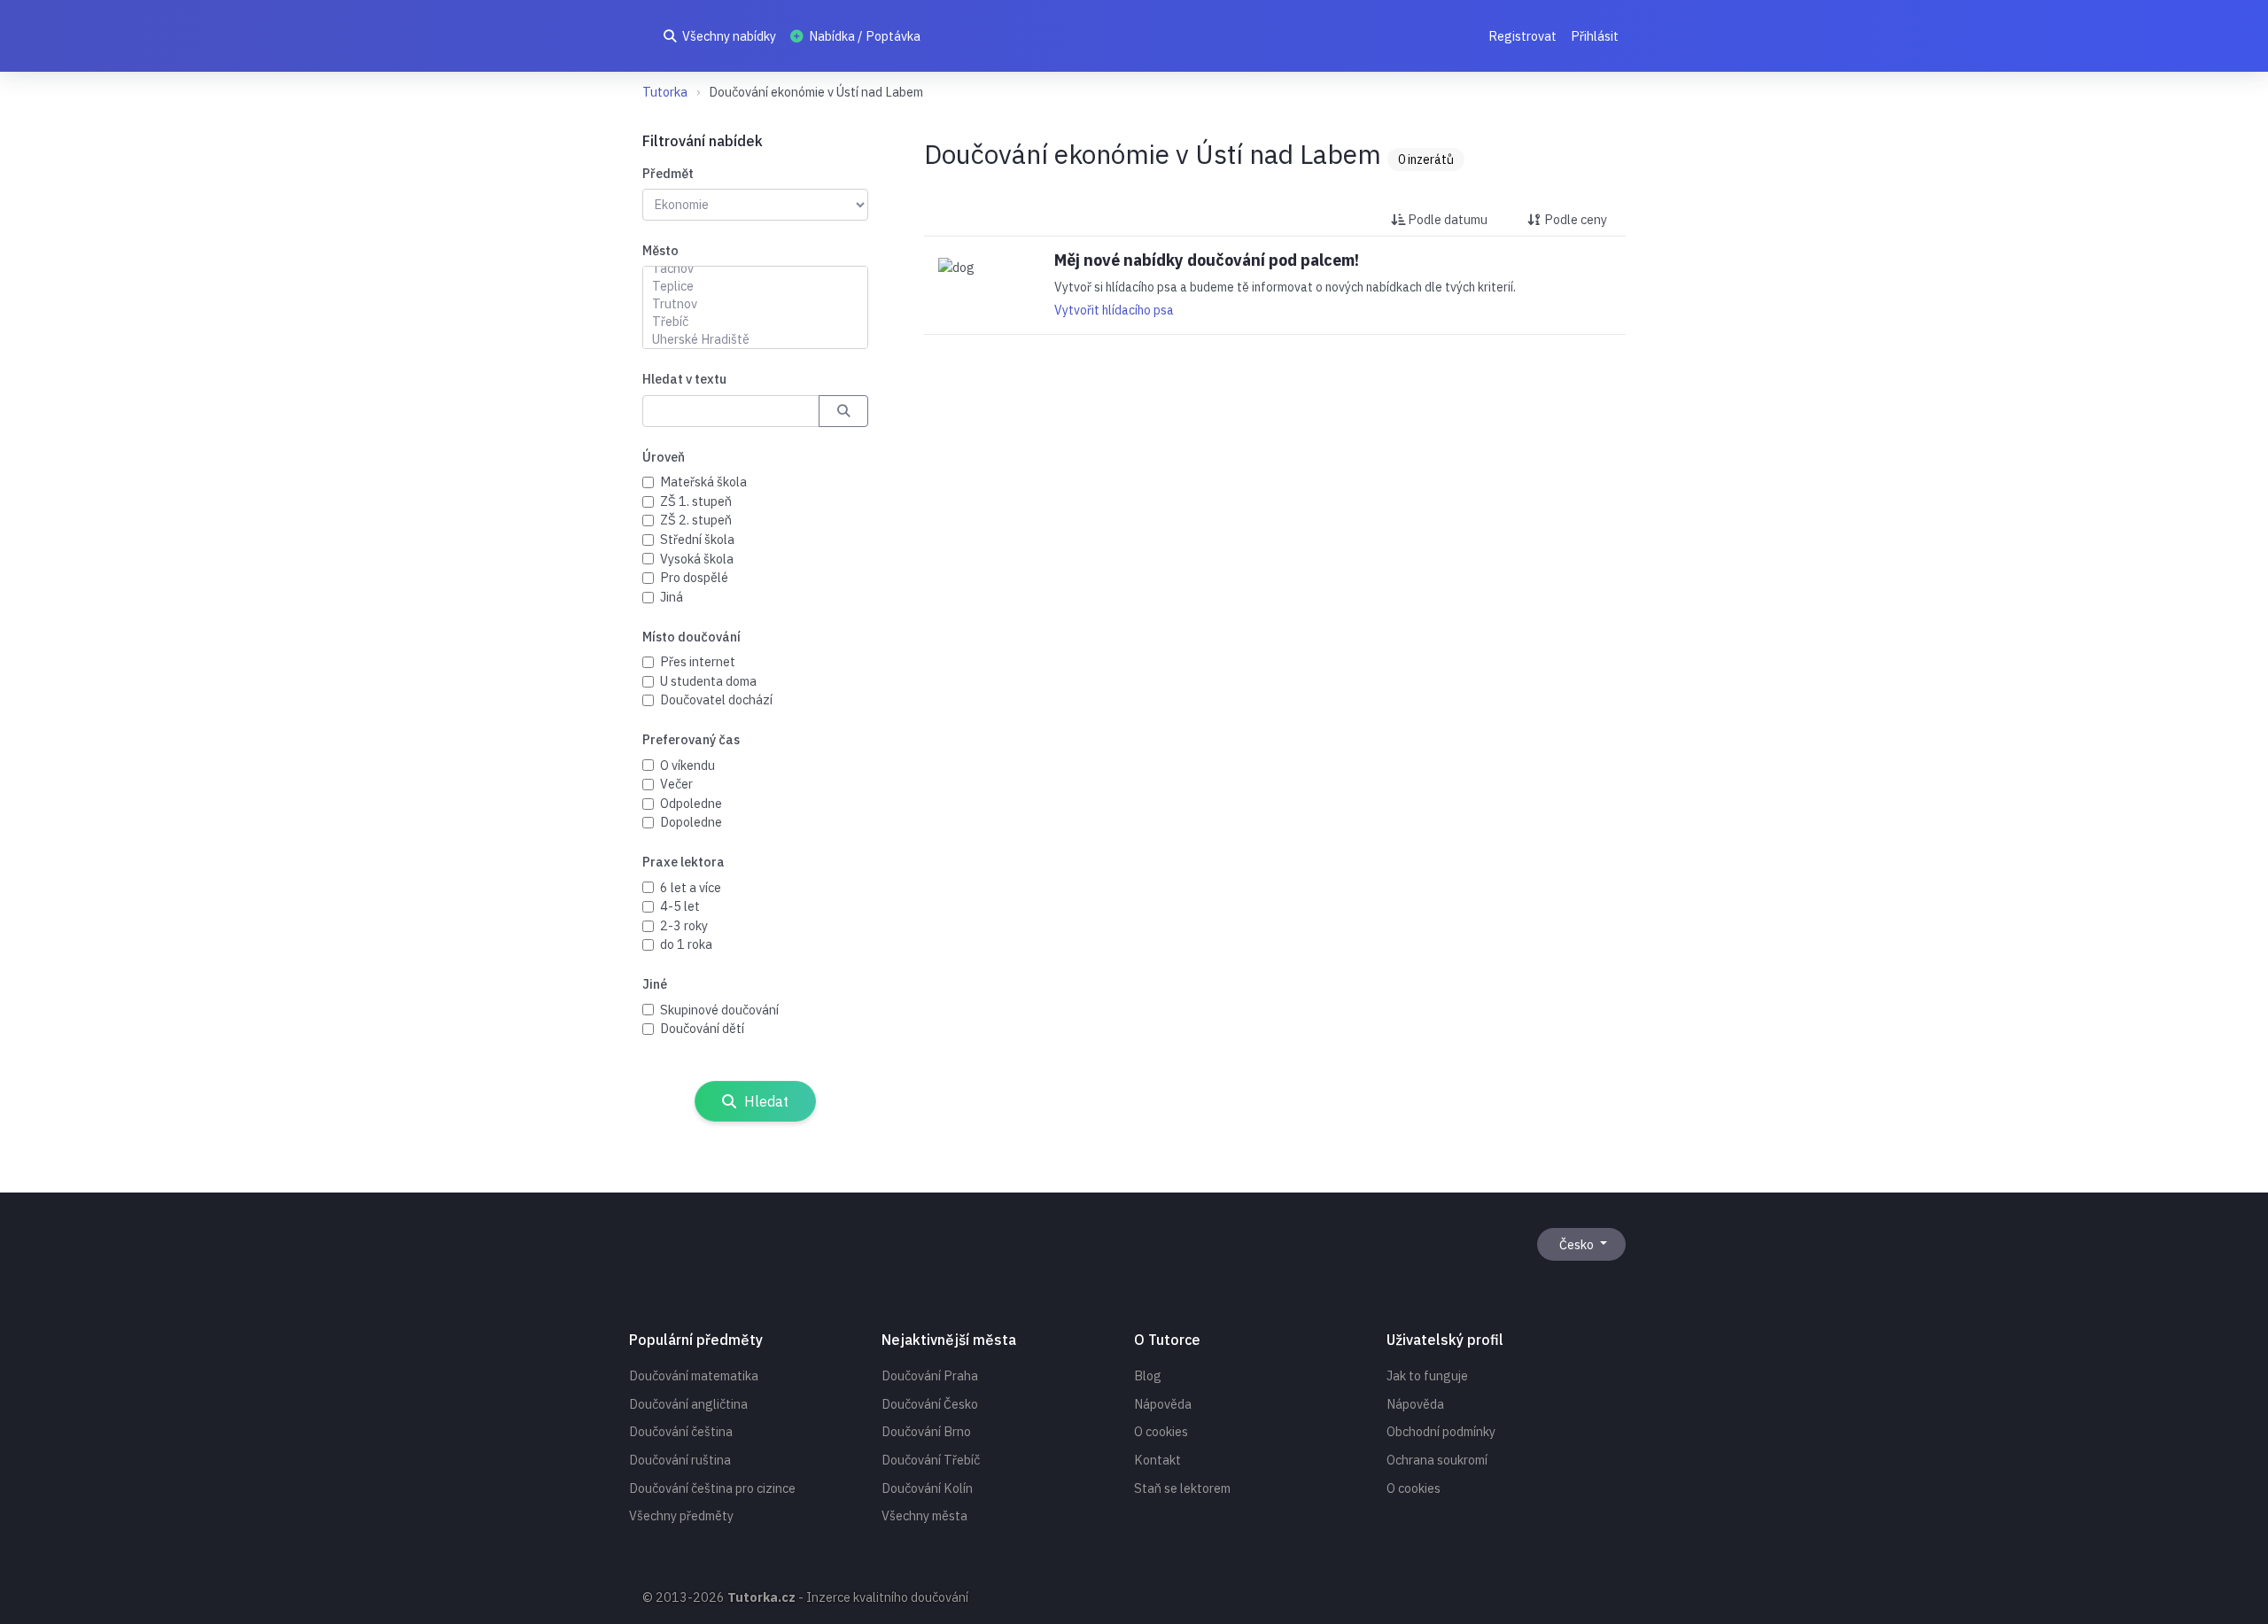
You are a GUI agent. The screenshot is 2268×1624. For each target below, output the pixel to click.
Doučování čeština (681, 1431)
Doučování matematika (694, 1375)
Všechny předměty (681, 1515)
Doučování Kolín (927, 1488)
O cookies (1161, 1431)
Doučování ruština (680, 1460)
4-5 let (680, 906)
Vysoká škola (697, 559)
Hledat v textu (684, 379)
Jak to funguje (1427, 1375)
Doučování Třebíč (931, 1460)
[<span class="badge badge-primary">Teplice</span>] (755, 286)
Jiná (672, 597)
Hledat (765, 1101)
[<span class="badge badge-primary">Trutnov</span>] (755, 304)
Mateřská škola (703, 482)
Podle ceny (1574, 219)
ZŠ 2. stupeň (696, 520)
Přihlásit (1595, 36)
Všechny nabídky (728, 36)
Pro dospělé (694, 577)
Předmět (668, 173)
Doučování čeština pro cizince (712, 1488)
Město (660, 250)
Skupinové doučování (719, 1010)
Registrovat (1522, 36)
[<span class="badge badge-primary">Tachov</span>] (755, 268)
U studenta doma (708, 681)
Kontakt (1157, 1460)
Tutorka (665, 92)
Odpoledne (691, 803)
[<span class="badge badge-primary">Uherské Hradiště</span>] (755, 339)
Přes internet (698, 661)
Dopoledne (691, 822)
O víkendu (687, 765)
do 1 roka (686, 944)
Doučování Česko (930, 1404)
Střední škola (697, 539)
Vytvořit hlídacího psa (1114, 310)
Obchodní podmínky (1441, 1431)
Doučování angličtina (688, 1404)
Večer (676, 784)
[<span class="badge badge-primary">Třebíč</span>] (755, 322)
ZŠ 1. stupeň (696, 501)
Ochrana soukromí (1437, 1460)
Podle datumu (1446, 219)
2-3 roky (684, 925)
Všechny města (924, 1515)
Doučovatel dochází (716, 699)
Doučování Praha (930, 1375)
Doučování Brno (926, 1431)
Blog (1148, 1375)
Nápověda (1163, 1404)
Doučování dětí (702, 1028)
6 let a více (691, 887)
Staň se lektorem (1182, 1488)
